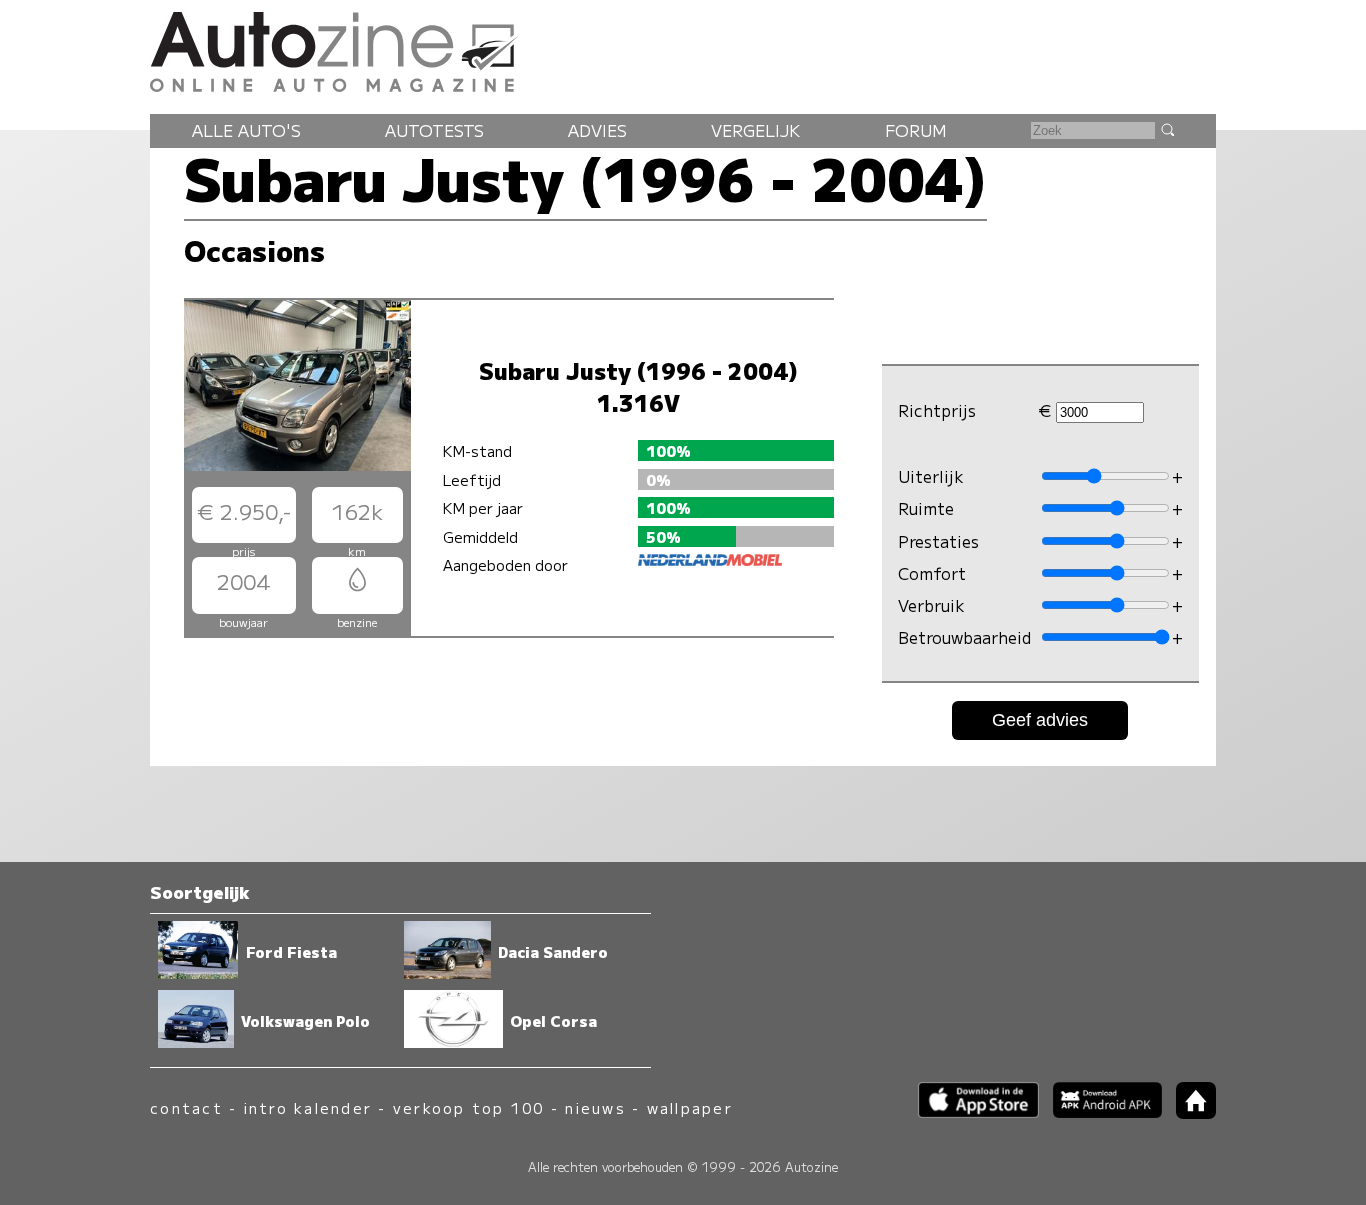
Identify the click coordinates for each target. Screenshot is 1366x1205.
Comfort (932, 573)
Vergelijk (755, 130)
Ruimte (926, 509)
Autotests (434, 130)
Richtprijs (937, 411)
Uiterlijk (931, 476)
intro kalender (308, 1107)
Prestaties (938, 541)
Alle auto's (246, 130)
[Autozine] (683, 49)
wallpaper (690, 1107)
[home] (1189, 1112)
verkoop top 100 (469, 1107)
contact (186, 1107)
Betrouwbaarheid (964, 638)
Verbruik (931, 606)
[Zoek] (1167, 129)
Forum (916, 130)
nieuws (595, 1107)
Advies (597, 130)
